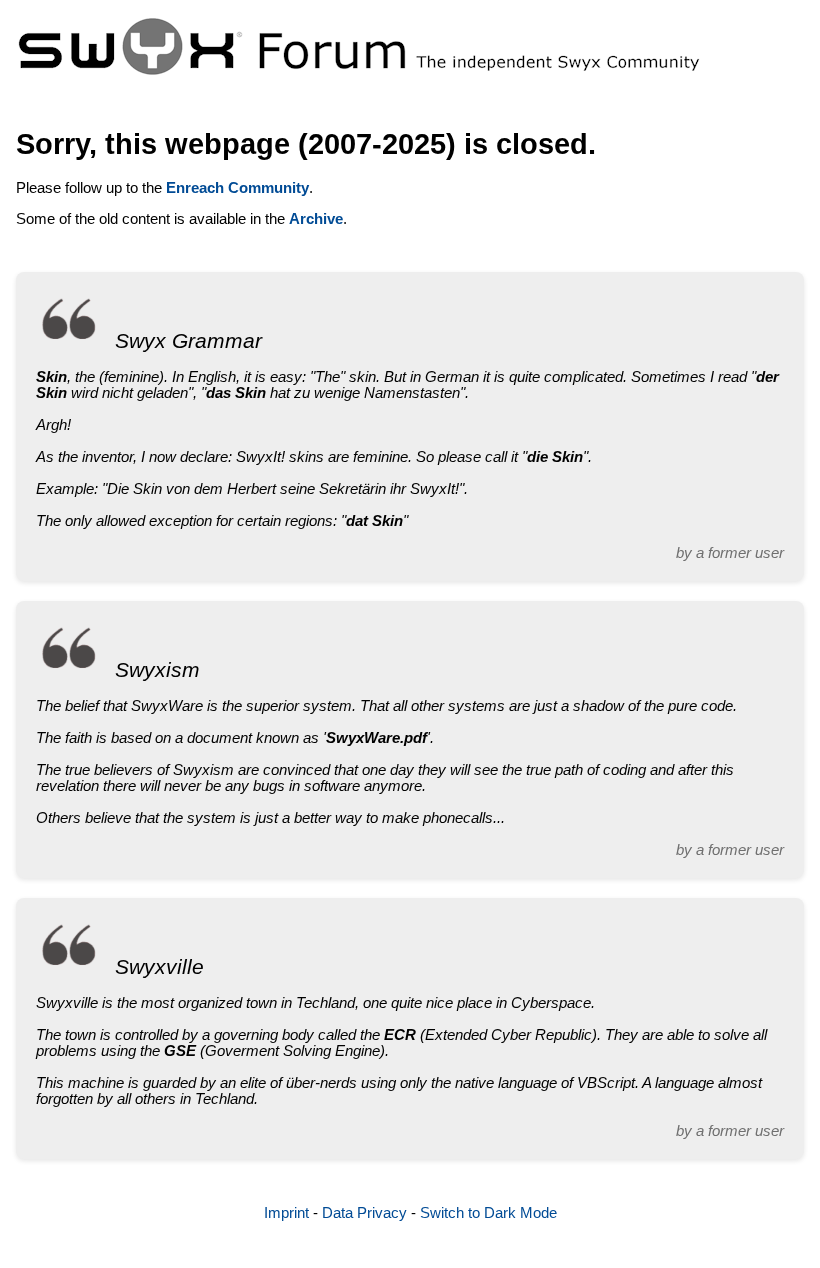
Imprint (286, 1213)
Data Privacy (364, 1213)
